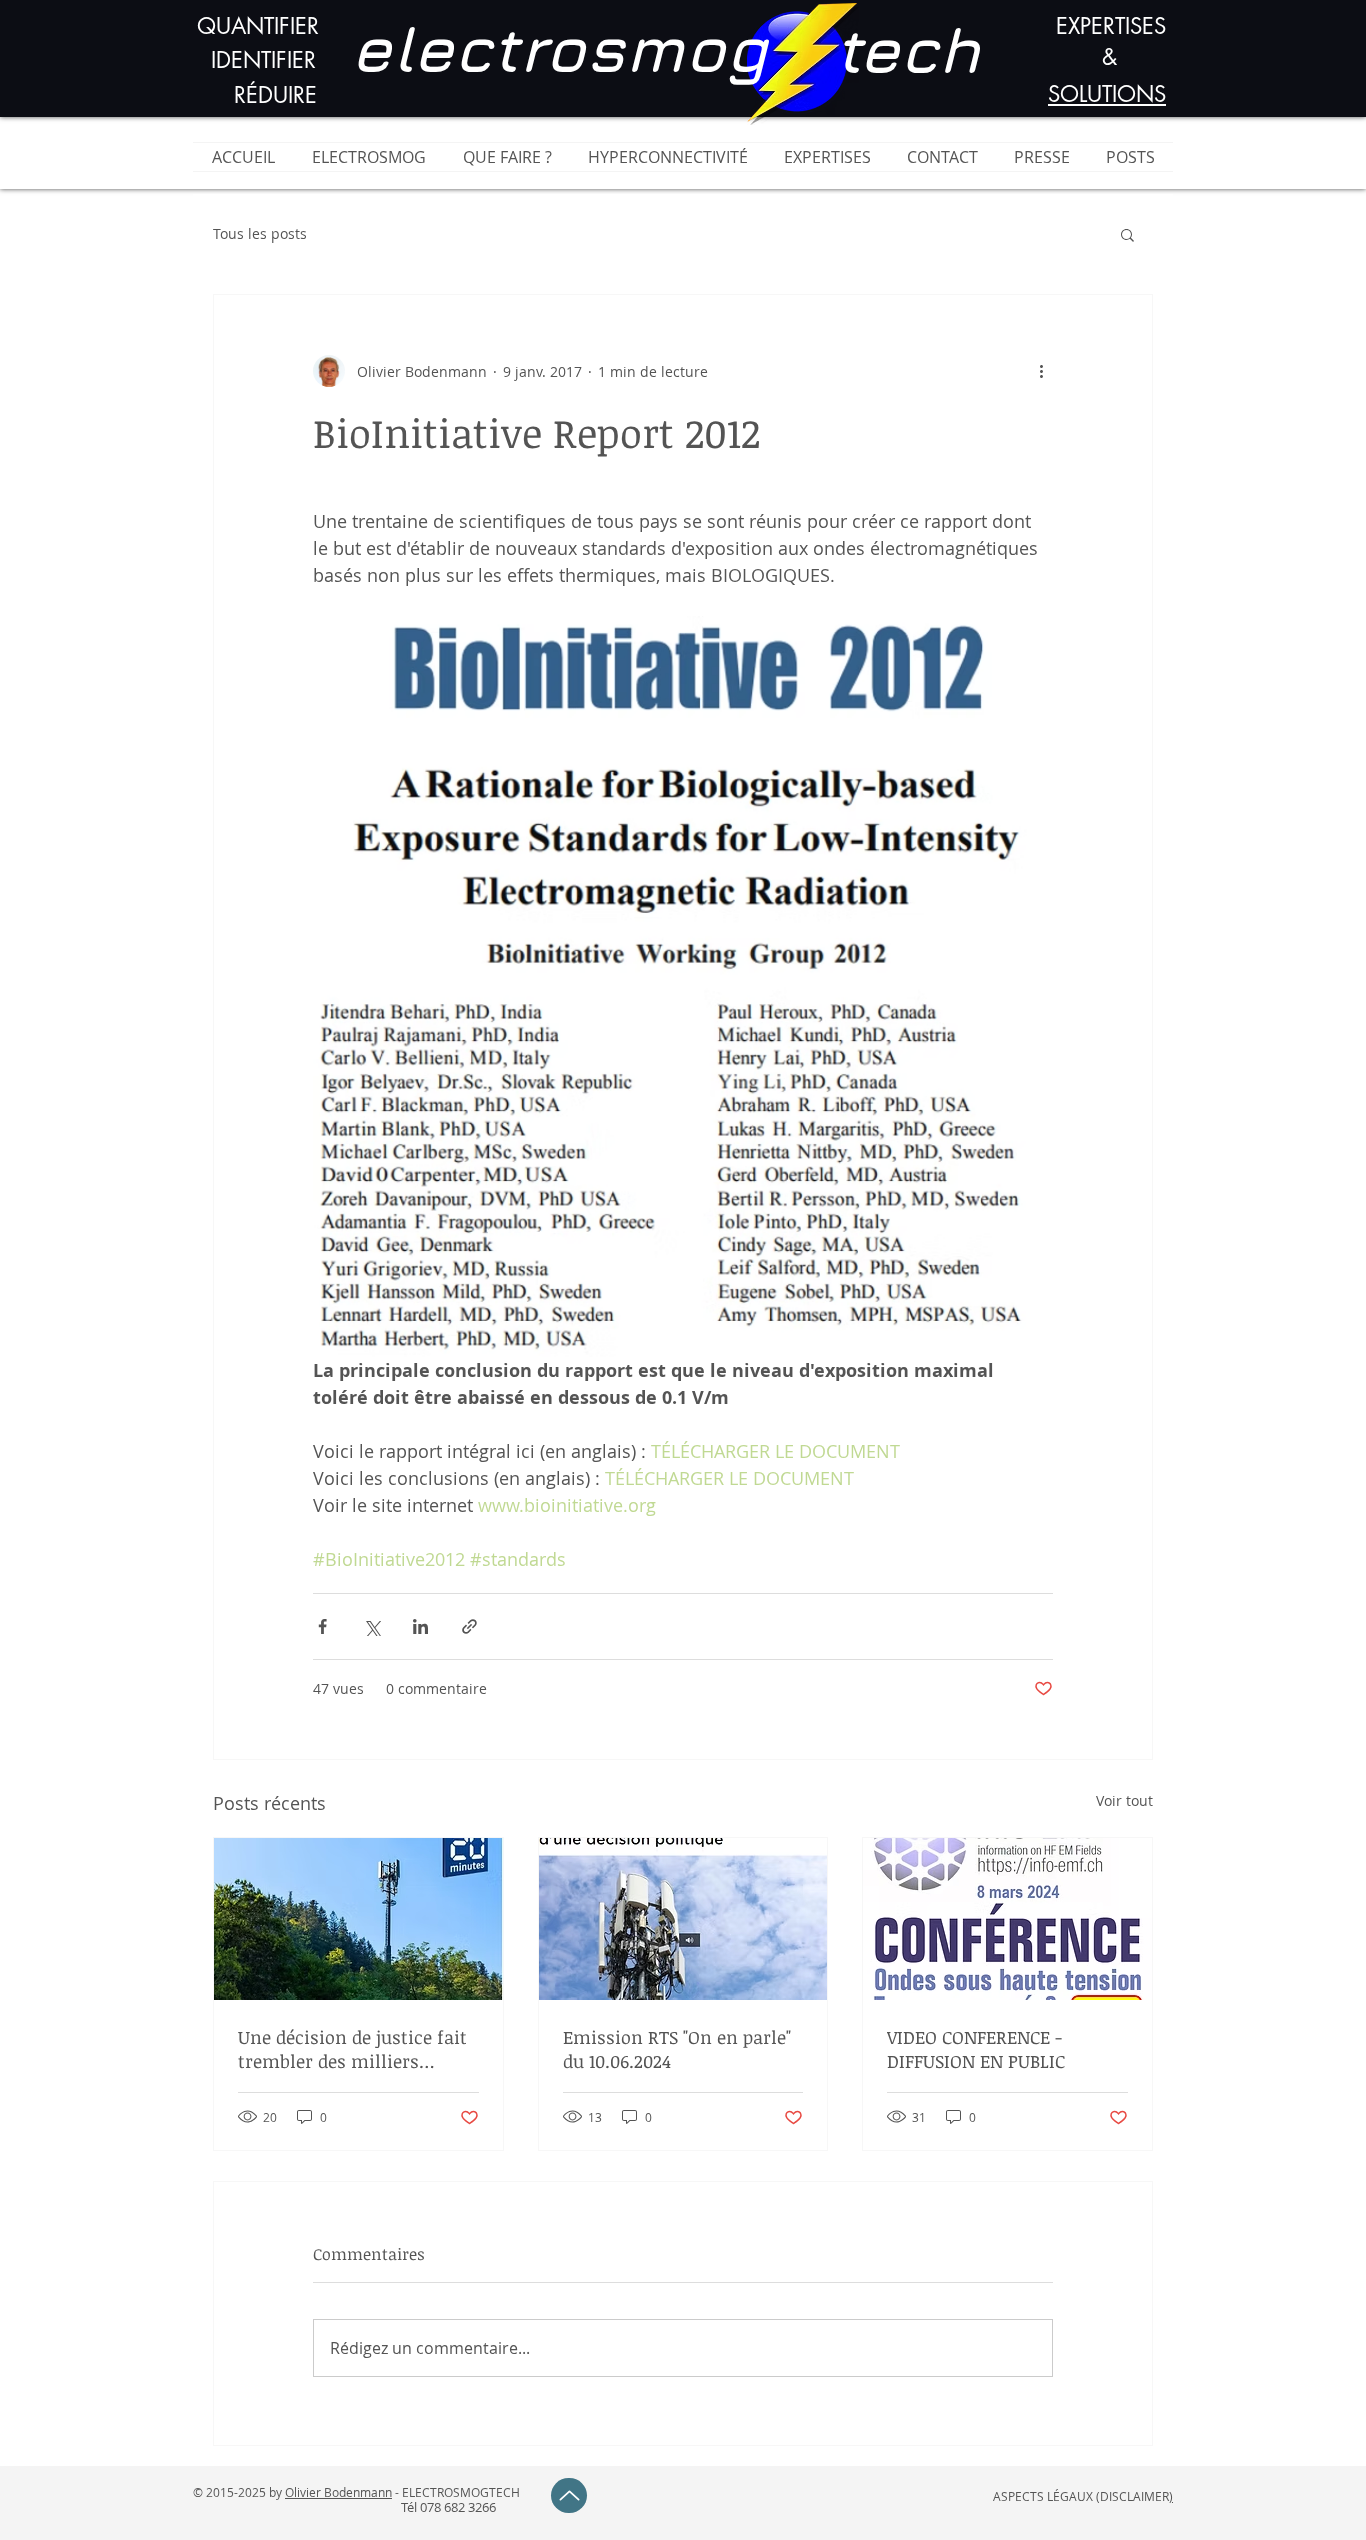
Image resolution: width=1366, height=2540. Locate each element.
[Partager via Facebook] (322, 1626)
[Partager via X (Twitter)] (371, 1626)
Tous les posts (260, 233)
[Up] (569, 2495)
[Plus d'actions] (1041, 371)
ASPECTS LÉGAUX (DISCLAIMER (1081, 2496)
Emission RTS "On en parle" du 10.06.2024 (677, 2049)
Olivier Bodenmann (338, 2492)
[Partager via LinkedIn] (420, 1626)
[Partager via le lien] (469, 1626)
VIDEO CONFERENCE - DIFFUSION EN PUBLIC (976, 2049)
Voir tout (1124, 1800)
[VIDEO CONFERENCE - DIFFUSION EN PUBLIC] (1007, 1919)
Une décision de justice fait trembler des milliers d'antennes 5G (352, 2049)
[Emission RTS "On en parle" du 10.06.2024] (683, 1919)
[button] (1127, 234)
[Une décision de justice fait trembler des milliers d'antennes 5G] (358, 1919)
